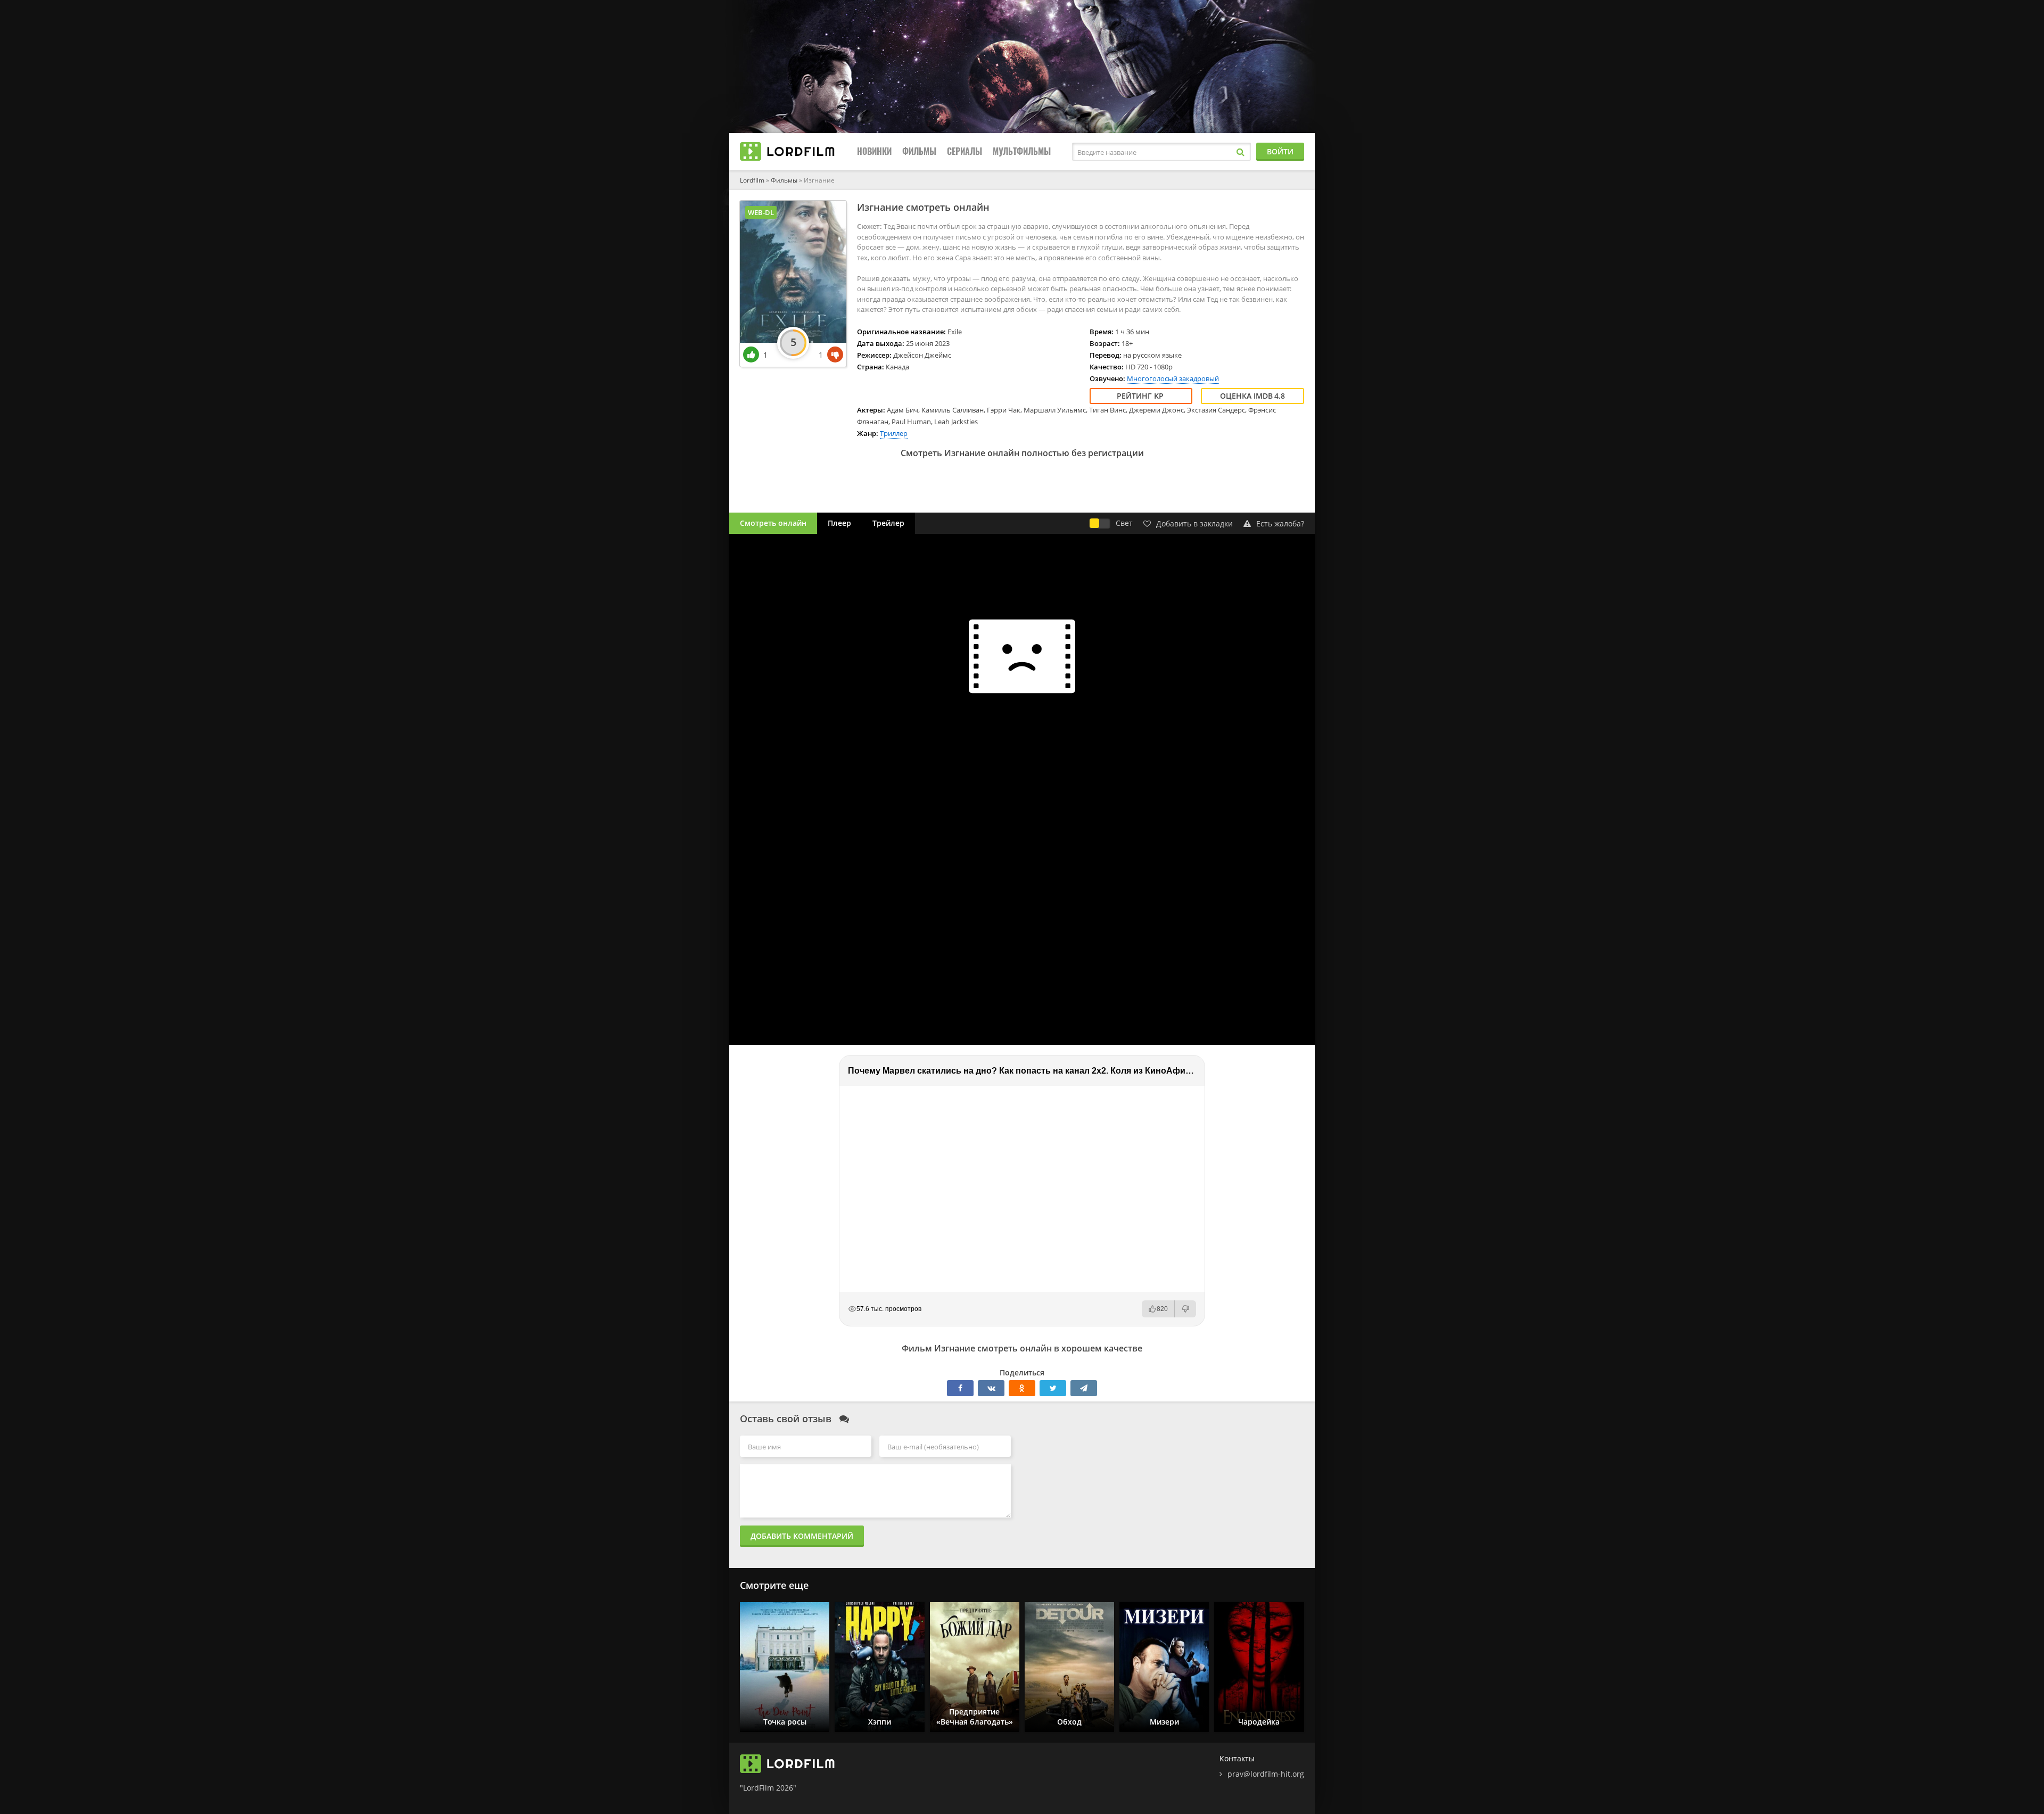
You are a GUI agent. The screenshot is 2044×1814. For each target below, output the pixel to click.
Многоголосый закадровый (1173, 378)
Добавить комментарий (802, 1536)
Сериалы (965, 151)
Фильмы (919, 151)
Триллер (894, 433)
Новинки (874, 151)
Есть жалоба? (1280, 523)
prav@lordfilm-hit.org (1266, 1774)
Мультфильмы (1022, 151)
